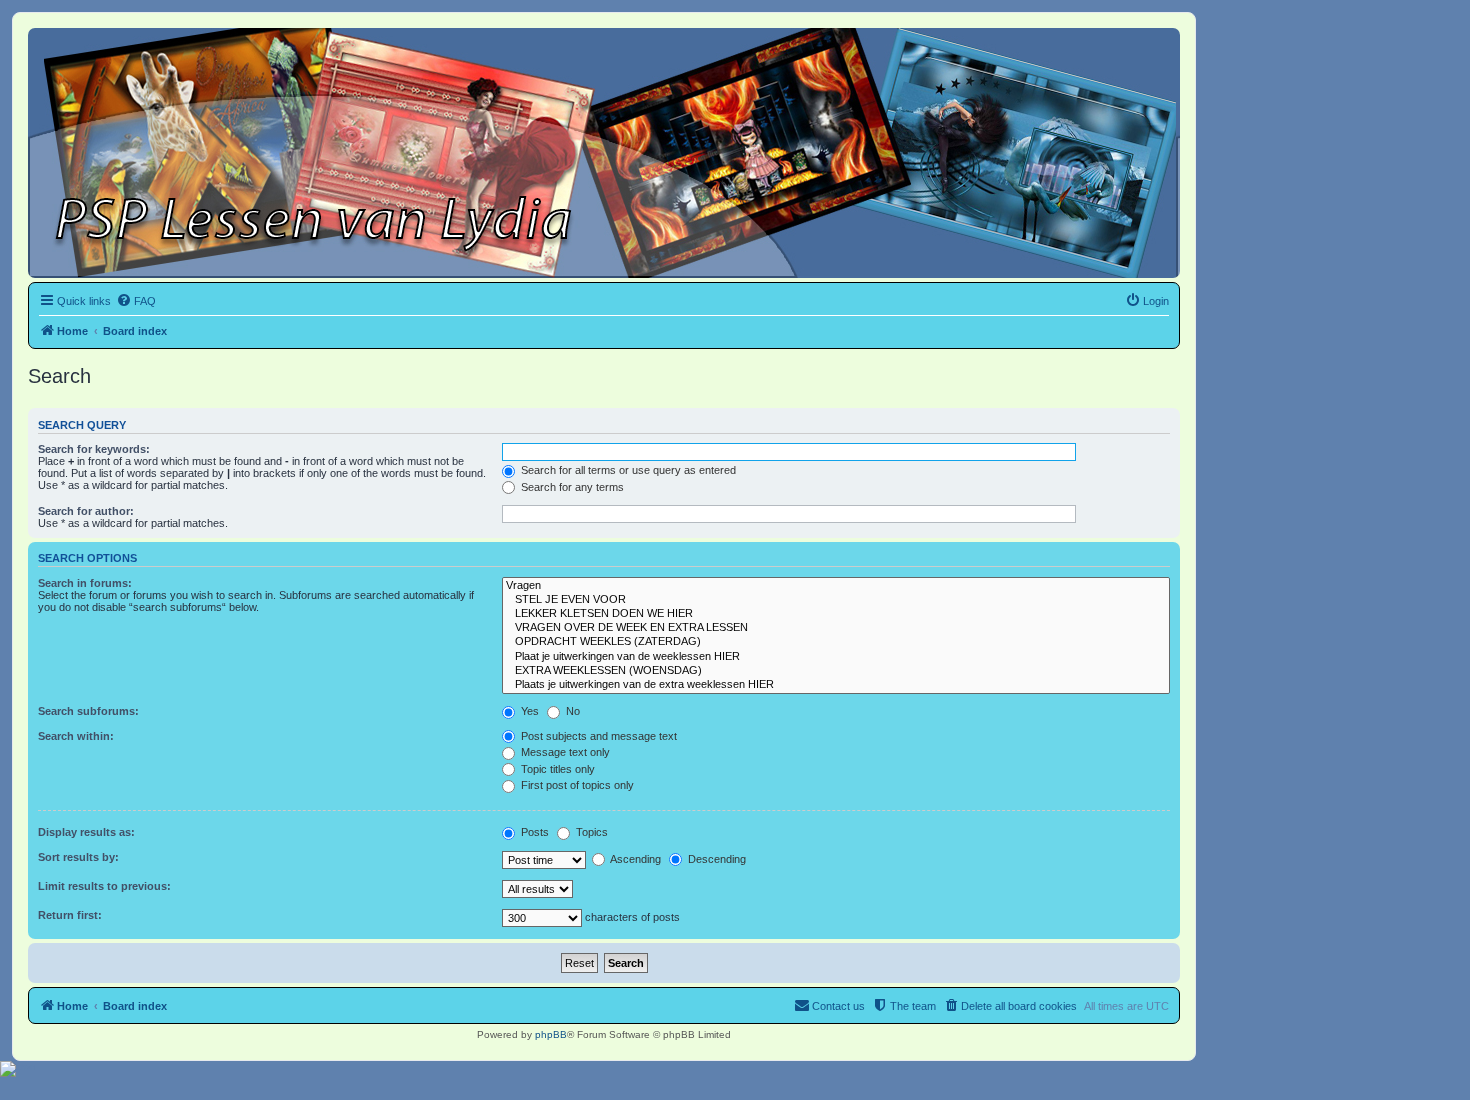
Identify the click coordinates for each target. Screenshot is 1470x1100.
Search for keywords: (94, 449)
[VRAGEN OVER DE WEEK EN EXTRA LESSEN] (836, 628)
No (571, 711)
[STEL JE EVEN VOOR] (836, 600)
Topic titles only (556, 769)
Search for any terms (571, 487)
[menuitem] (136, 301)
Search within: (76, 736)
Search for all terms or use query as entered (627, 470)
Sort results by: (78, 857)
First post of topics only (576, 785)
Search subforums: (88, 711)
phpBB (551, 1034)
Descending (715, 859)
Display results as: (86, 832)
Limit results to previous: (104, 886)
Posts (533, 832)
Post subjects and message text (597, 736)
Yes (528, 711)
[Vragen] (836, 586)
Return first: (70, 915)
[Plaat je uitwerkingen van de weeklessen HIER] (836, 657)
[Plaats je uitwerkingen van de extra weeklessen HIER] (836, 685)
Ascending (634, 859)
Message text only (564, 752)
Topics (590, 832)
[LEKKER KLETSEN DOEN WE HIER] (836, 614)
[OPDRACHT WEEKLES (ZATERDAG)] (836, 642)
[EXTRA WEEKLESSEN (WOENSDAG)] (836, 671)
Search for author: (86, 511)
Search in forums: (85, 583)
